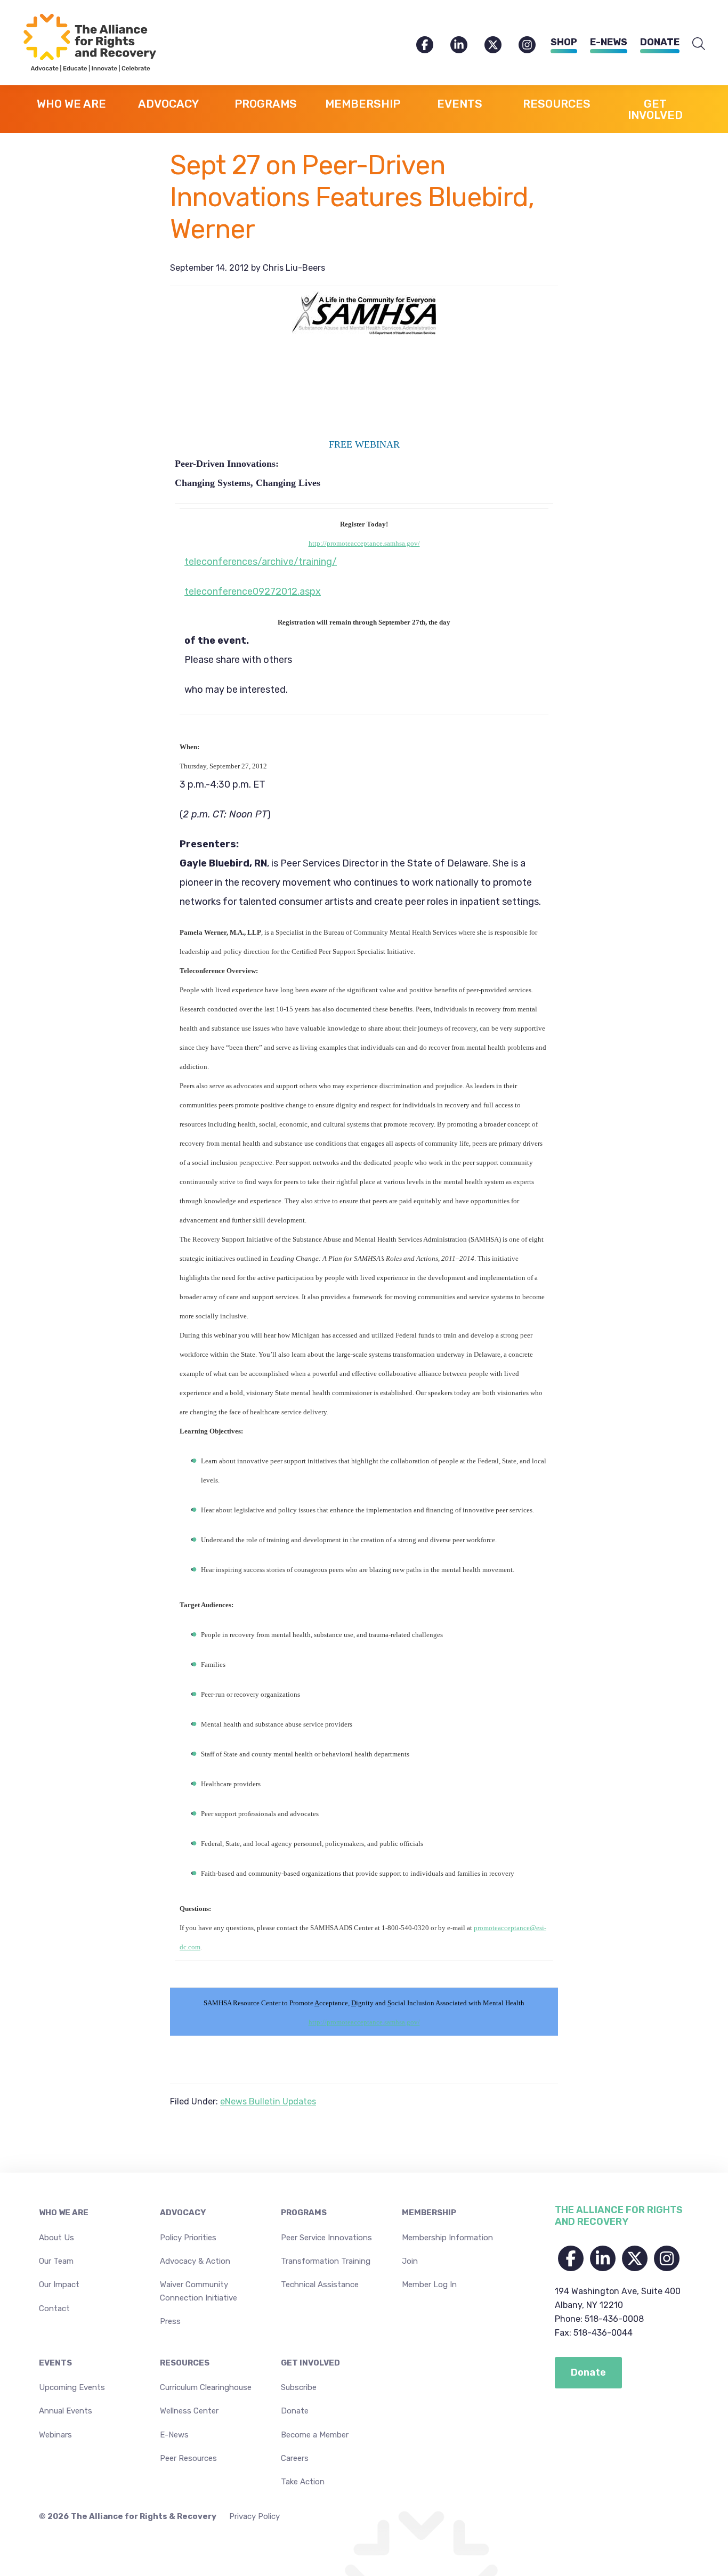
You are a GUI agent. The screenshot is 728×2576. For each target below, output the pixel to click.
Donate (660, 42)
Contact (54, 2308)
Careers (295, 2458)
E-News (609, 42)
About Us (56, 2238)
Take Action (303, 2482)
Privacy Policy (254, 2516)
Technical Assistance (320, 2285)
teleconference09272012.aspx (253, 592)
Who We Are (64, 2213)
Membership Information (447, 2238)
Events (55, 2363)
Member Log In (429, 2285)
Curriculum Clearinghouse (206, 2387)
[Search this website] (699, 44)
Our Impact (59, 2285)
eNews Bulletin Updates (268, 2101)
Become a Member (315, 2435)
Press (170, 2321)
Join (410, 2261)
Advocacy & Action (195, 2261)
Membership (429, 2213)
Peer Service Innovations (326, 2238)
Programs (304, 2213)
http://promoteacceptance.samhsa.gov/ (364, 543)
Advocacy (183, 2213)
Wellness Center (189, 2411)
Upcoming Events (72, 2387)
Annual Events (66, 2411)
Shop (564, 42)
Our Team (56, 2261)
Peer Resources (188, 2458)
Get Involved (310, 2363)
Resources (185, 2363)
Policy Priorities (188, 2238)
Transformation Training (326, 2261)
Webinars (55, 2435)
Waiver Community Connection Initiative (199, 2291)
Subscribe (299, 2387)
